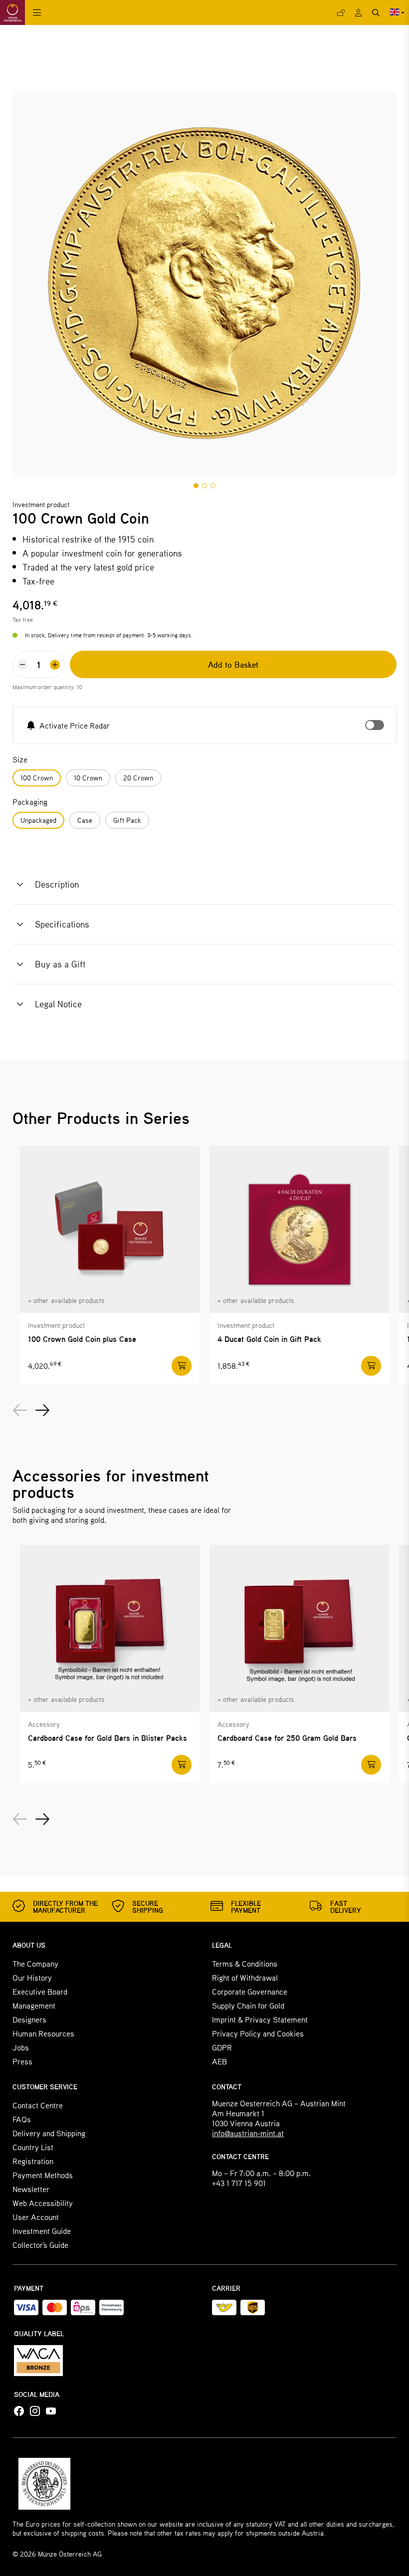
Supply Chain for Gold (248, 2005)
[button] (196, 486)
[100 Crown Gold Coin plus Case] (110, 1229)
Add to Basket (233, 664)
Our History (32, 1977)
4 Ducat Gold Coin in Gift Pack (269, 1339)
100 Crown (37, 778)
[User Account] (358, 13)
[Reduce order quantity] (22, 665)
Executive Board (40, 1991)
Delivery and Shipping (49, 2133)
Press (22, 2061)
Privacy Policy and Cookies (258, 2033)
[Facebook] (19, 2411)
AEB (219, 2061)
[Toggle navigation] (37, 13)
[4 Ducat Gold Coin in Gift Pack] (299, 1229)
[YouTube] (51, 2411)
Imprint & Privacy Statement (260, 2019)
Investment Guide (42, 2231)
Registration (33, 2161)
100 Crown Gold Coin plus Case (82, 1339)
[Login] (341, 13)
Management (34, 2005)
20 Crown (138, 778)
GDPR (222, 2047)
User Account (36, 2217)
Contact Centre (38, 2105)
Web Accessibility (43, 2203)
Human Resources (43, 2033)
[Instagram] (35, 2411)
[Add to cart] (182, 1366)
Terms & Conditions (245, 1963)
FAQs (22, 2119)
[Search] (376, 13)
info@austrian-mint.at (248, 2133)
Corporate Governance (250, 1991)
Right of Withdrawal (245, 1977)
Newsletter (31, 2189)
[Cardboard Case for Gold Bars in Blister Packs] (110, 1628)
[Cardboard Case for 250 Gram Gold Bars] (299, 1628)
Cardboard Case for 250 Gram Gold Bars (287, 1738)
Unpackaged (38, 820)
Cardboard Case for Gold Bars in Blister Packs (107, 1738)
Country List (33, 2147)
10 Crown (88, 778)
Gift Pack (127, 820)
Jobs (21, 2047)
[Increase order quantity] (55, 665)
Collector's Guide (40, 2245)
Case (85, 820)
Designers (29, 2019)
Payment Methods (43, 2175)
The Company (35, 1963)
